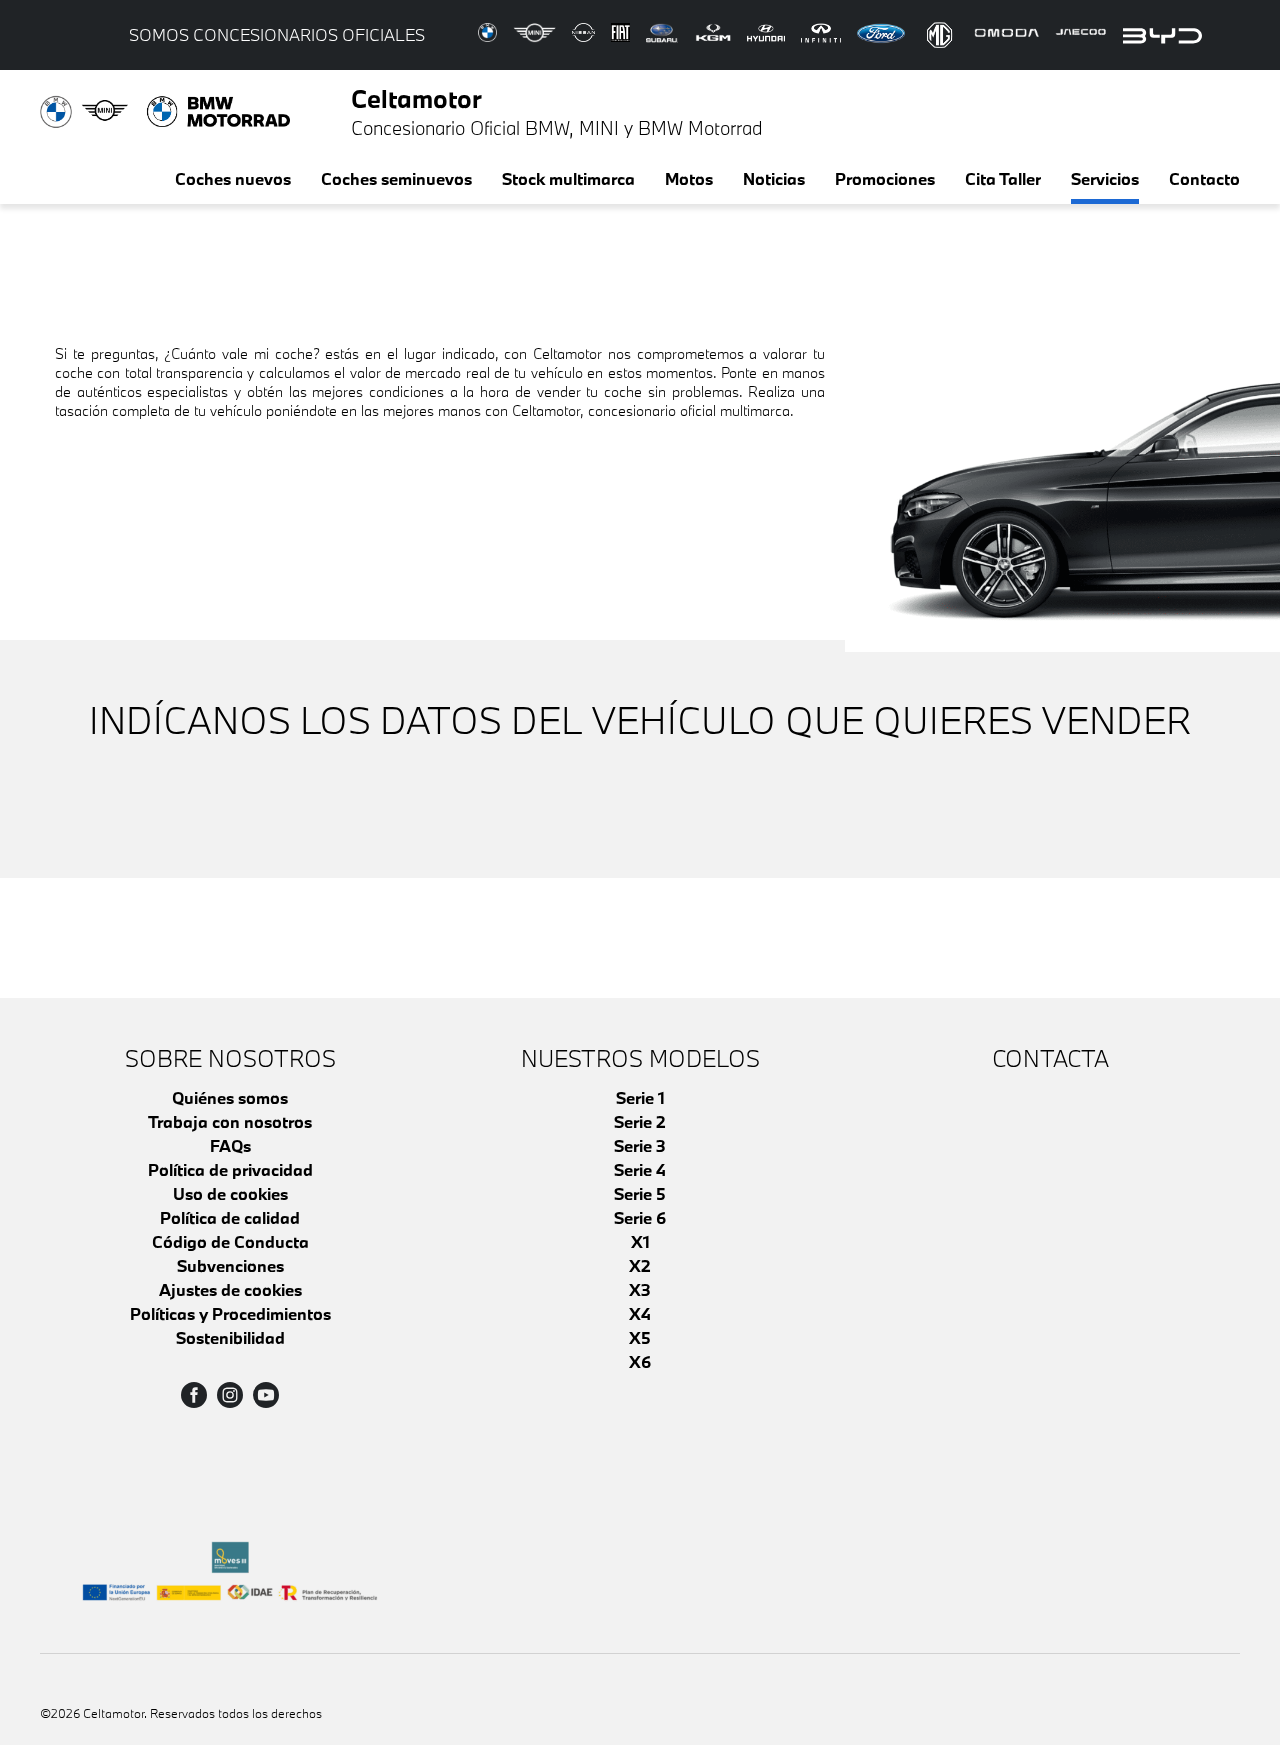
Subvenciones (230, 1265)
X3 (640, 1289)
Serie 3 (640, 1145)
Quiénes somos (230, 1097)
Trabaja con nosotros (230, 1121)
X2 (640, 1265)
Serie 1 (640, 1097)
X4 (640, 1313)
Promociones (885, 178)
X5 (640, 1337)
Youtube (266, 1395)
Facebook (194, 1395)
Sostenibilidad (230, 1337)
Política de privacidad (230, 1169)
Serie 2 (640, 1121)
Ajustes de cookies (230, 1289)
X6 (640, 1361)
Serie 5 (640, 1193)
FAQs (230, 1145)
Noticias (774, 178)
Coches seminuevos (396, 178)
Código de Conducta (230, 1241)
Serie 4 (640, 1169)
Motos (689, 178)
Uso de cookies (230, 1193)
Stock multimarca (568, 178)
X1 (640, 1241)
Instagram (230, 1395)
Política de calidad (230, 1217)
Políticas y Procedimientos (230, 1313)
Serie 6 (640, 1217)
